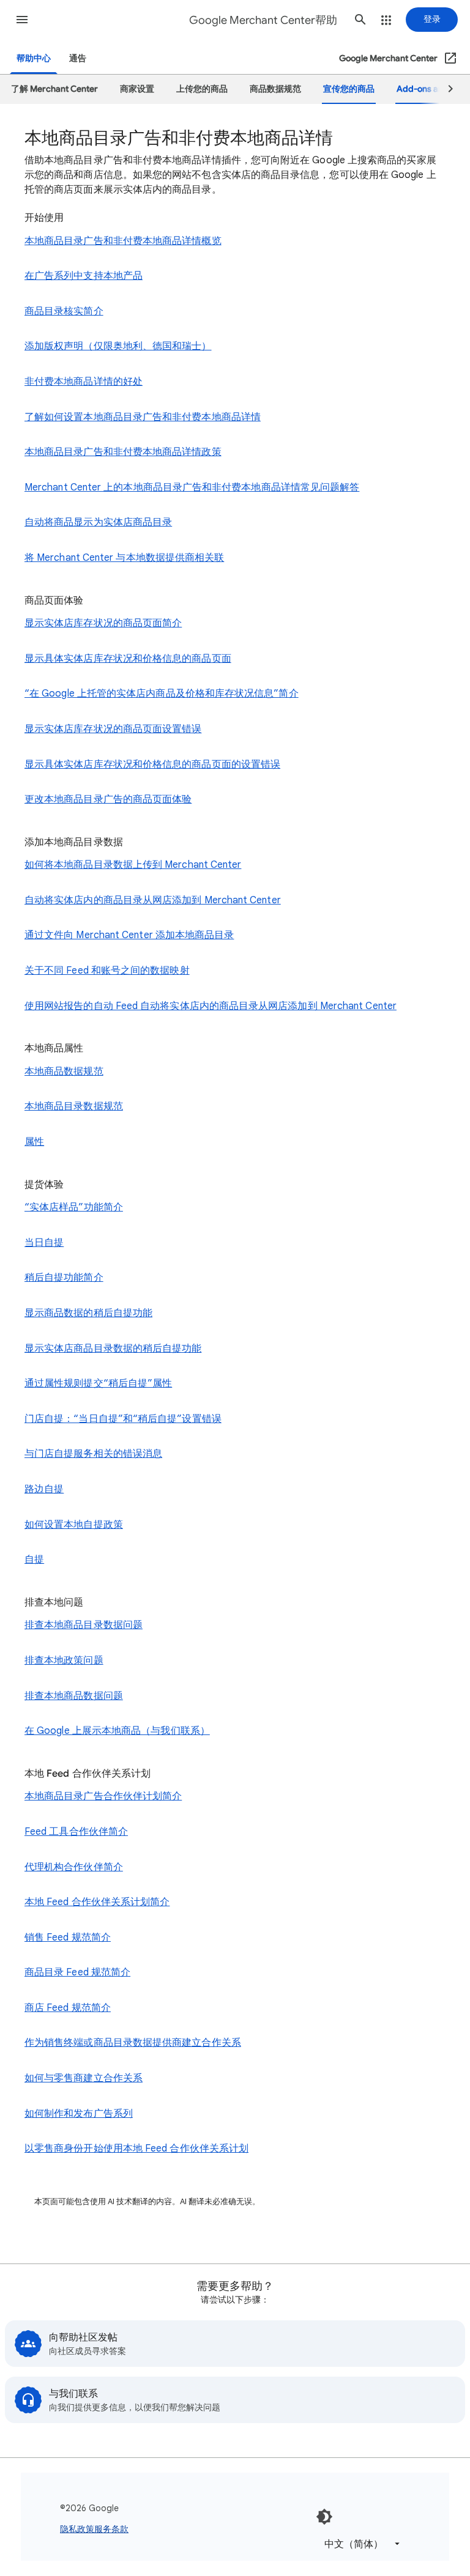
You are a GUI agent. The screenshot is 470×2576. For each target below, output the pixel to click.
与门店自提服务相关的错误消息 (93, 1454)
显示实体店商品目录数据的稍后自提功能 (113, 1349)
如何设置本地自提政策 (74, 1525)
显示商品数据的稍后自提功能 (88, 1313)
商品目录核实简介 (64, 311)
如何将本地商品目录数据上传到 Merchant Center (133, 865)
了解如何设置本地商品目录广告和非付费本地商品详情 (143, 417)
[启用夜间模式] (324, 2517)
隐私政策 (77, 2529)
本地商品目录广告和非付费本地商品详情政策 (123, 452)
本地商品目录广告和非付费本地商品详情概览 (123, 241)
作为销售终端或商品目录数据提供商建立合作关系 (133, 2043)
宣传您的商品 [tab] (349, 89)
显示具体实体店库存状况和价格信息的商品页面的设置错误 (152, 764)
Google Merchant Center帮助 (263, 20)
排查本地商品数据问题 (74, 1696)
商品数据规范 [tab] (275, 89)
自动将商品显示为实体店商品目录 (98, 522)
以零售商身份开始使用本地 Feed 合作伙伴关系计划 (136, 2149)
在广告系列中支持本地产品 (84, 276)
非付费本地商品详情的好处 (84, 382)
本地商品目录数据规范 (74, 1106)
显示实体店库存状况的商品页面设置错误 (113, 729)
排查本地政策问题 (64, 1660)
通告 (78, 58)
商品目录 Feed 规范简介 (77, 1972)
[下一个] (445, 89)
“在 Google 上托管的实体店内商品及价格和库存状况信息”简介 (162, 694)
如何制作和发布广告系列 (79, 2114)
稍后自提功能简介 (64, 1278)
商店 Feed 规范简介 (68, 2008)
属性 (34, 1142)
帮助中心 (34, 58)
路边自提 (44, 1489)
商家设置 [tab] (137, 89)
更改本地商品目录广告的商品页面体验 (108, 799)
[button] (22, 20)
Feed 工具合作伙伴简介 (76, 1832)
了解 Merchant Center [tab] (54, 89)
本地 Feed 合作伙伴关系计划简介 (97, 1902)
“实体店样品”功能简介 (74, 1207)
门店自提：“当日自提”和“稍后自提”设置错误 (123, 1419)
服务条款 (111, 2529)
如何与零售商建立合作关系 (84, 2078)
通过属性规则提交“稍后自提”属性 (98, 1383)
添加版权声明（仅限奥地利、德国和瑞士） (118, 346)
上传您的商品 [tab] (202, 89)
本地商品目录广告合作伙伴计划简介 (103, 1796)
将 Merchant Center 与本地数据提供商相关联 (124, 558)
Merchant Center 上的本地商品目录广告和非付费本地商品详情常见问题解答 (192, 487)
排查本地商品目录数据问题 (84, 1625)
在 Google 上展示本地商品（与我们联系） (117, 1731)
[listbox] (360, 2544)
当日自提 (44, 1243)
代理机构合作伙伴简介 (74, 1867)
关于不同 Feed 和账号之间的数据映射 (107, 971)
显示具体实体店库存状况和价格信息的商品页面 (128, 659)
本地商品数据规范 (64, 1071)
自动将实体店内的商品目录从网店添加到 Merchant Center (153, 900)
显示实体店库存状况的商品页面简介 (103, 623)
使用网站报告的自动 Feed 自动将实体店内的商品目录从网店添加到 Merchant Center (211, 1006)
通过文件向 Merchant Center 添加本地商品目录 (129, 935)
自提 (34, 1560)
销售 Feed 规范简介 (68, 1938)
